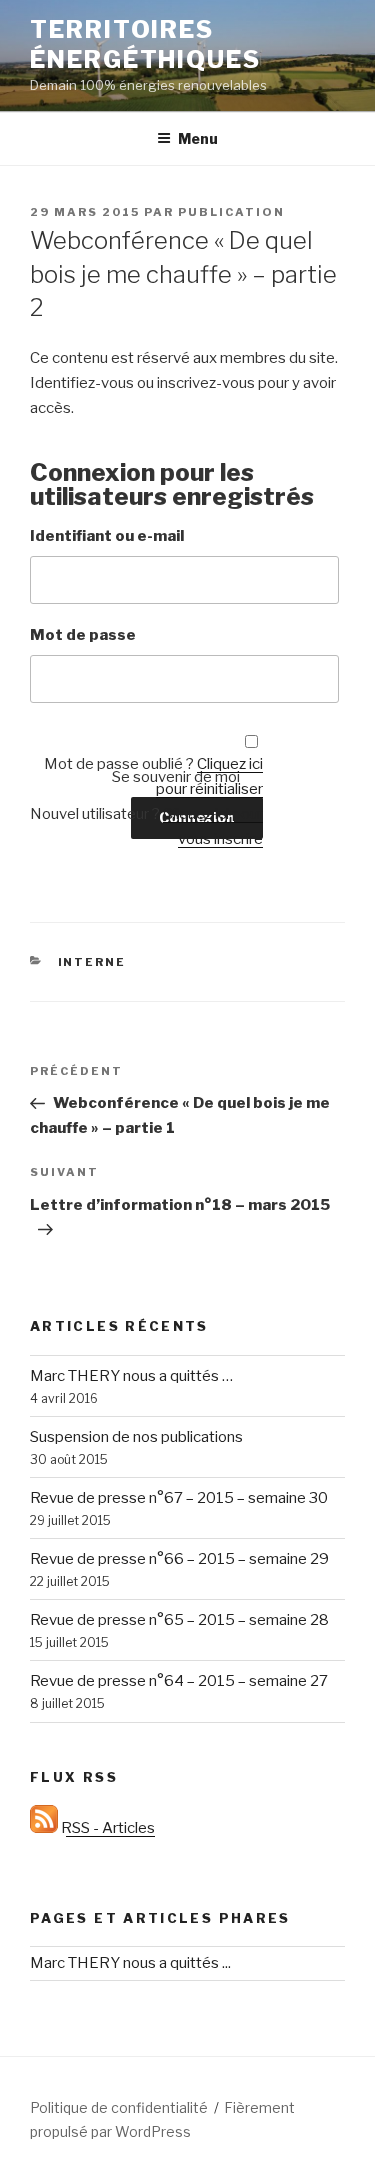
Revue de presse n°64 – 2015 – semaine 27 (179, 1681)
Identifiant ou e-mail (107, 536)
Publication (231, 212)
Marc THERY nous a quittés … (131, 1376)
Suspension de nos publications (136, 1437)
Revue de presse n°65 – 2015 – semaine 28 (179, 1620)
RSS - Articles (106, 1828)
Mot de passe (83, 635)
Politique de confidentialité (119, 2107)
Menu (198, 138)
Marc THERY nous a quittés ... (130, 1963)
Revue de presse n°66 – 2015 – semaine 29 (179, 1559)
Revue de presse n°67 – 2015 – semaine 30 (179, 1498)
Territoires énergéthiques (145, 44)
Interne (92, 962)
